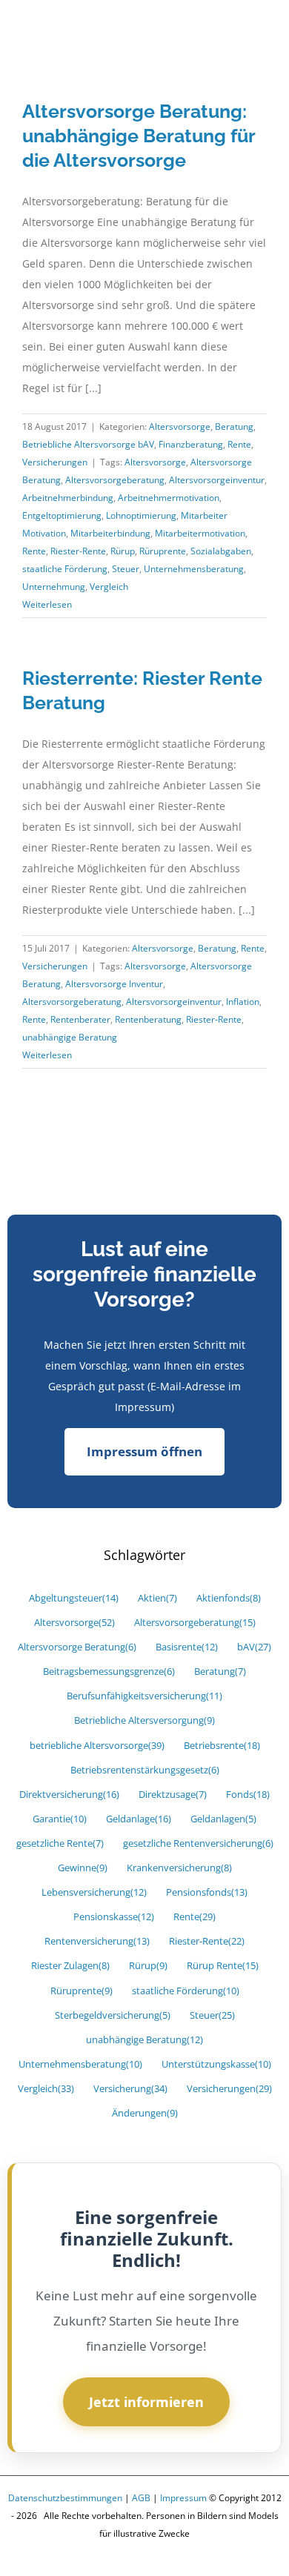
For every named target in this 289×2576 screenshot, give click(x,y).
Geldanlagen (223, 1819)
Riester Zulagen (70, 1966)
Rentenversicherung (97, 1941)
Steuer (126, 569)
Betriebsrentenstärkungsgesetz (145, 1770)
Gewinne (83, 1868)
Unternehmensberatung (194, 569)
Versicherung (130, 2089)
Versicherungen (55, 462)
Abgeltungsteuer (74, 1598)
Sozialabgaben (221, 551)
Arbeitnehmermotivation (169, 498)
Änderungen (145, 2113)
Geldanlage (139, 1819)
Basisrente (187, 1647)
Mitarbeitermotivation (200, 533)
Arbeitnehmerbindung (68, 498)
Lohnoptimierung (141, 515)
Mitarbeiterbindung (110, 533)
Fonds (248, 1795)
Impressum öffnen (144, 1451)
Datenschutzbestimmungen (65, 2498)
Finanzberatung (191, 444)
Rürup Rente (223, 1966)
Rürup (123, 551)
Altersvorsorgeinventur (217, 480)
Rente (239, 444)
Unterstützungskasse (216, 2064)
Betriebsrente (222, 1746)
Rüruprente (163, 551)
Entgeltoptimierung (62, 515)
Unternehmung (54, 587)
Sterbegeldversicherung (113, 2015)
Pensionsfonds (207, 1892)
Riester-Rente (78, 551)
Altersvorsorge (180, 426)
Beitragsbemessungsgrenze (109, 1672)
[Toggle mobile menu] (261, 32)
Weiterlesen (47, 604)
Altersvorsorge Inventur (114, 984)
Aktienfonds (229, 1598)
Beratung (234, 426)
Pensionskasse (114, 1917)
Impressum (183, 2498)
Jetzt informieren (146, 2402)
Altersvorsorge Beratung (77, 1647)
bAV (254, 1647)
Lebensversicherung (94, 1892)
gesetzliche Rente (60, 1843)
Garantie (60, 1819)
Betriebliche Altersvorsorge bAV (88, 444)
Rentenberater (80, 1019)
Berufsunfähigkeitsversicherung (144, 1696)
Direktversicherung (69, 1795)
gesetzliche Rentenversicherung (198, 1843)
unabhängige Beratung (70, 1037)
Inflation (243, 1002)
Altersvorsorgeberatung (115, 480)
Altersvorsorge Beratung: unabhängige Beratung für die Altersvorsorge (139, 136)
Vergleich (109, 587)
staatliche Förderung (65, 569)
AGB (141, 2498)
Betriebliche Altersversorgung (144, 1720)
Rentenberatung (148, 1019)
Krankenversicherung (179, 1868)
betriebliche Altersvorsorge (97, 1746)
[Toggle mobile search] (234, 32)
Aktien (157, 1598)
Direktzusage (173, 1795)
